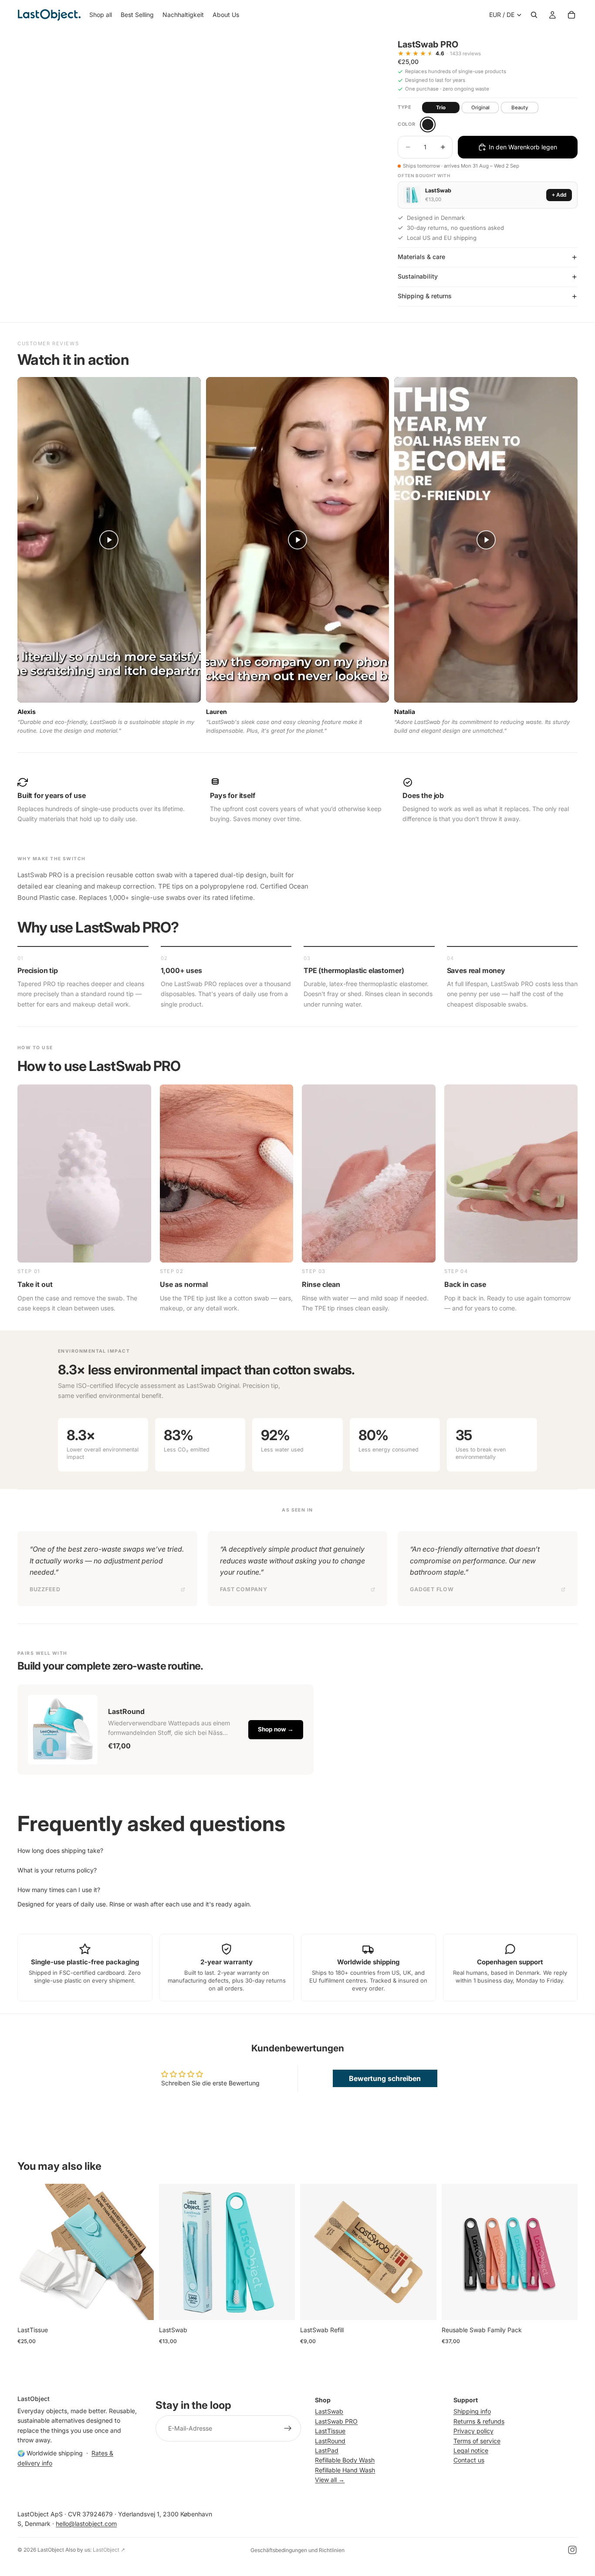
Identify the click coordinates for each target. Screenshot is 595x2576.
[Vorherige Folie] (30, 2252)
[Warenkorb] (571, 15)
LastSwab (329, 2411)
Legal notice (471, 2450)
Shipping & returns (425, 296)
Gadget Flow (432, 1589)
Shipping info (472, 2411)
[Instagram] (572, 2550)
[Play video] (109, 540)
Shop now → (276, 1729)
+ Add (559, 195)
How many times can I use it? (59, 1890)
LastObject (51, 2550)
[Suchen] (534, 15)
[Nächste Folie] (141, 2252)
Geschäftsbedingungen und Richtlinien (297, 2550)
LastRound (330, 2440)
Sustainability (418, 276)
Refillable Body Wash (345, 2460)
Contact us (469, 2460)
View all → (330, 2480)
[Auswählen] (140, 2307)
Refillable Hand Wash (345, 2470)
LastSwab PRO (336, 2421)
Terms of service (477, 2440)
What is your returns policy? (57, 1870)
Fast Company (244, 1589)
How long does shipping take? (60, 1850)
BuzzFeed (45, 1589)
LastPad (327, 2450)
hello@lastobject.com (86, 2524)
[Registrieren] (288, 2428)
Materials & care (421, 257)
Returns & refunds (479, 2421)
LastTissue (330, 2431)
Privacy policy (473, 2431)
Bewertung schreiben (385, 2078)
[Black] (428, 125)
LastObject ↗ (109, 2550)
